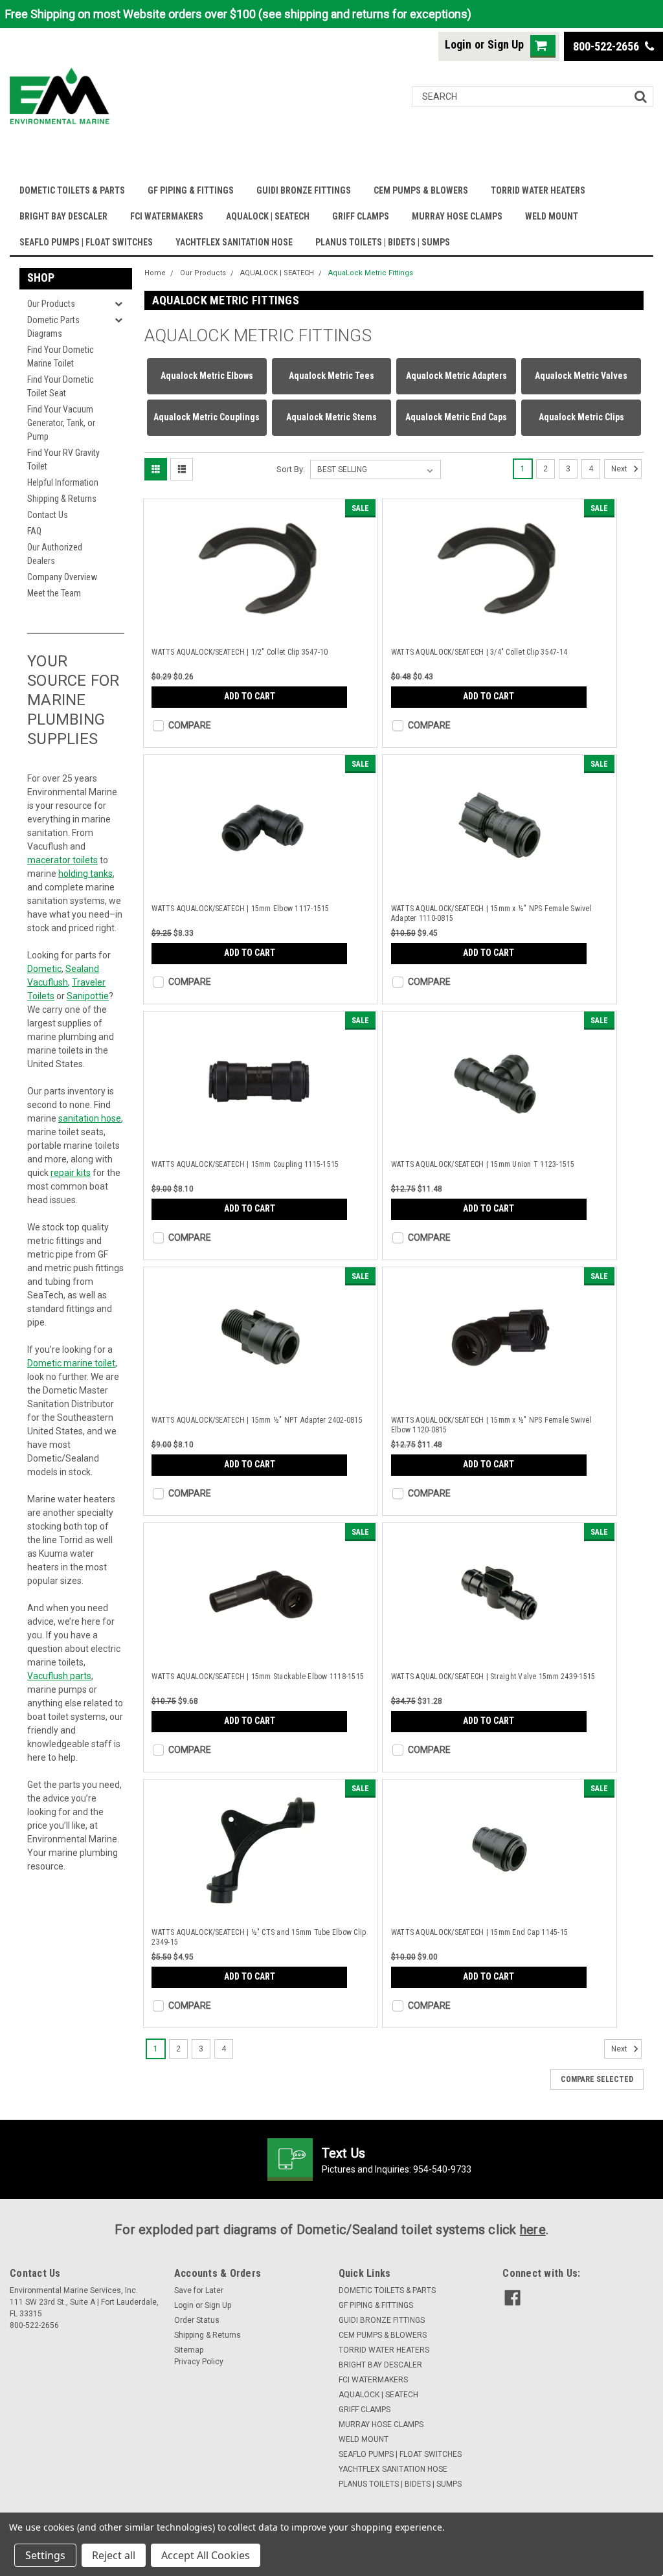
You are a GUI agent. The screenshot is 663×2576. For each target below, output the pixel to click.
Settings (45, 2555)
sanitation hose (90, 1118)
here (533, 2230)
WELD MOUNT (552, 216)
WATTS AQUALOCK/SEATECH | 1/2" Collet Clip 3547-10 (240, 652)
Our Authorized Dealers (55, 554)
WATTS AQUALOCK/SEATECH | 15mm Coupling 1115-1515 (245, 1164)
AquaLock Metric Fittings (371, 273)
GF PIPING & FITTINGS (191, 190)
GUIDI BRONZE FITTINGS (304, 190)
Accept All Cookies (206, 2555)
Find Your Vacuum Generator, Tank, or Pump (61, 423)
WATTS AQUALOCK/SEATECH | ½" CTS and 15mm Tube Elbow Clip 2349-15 (259, 1937)
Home (155, 273)
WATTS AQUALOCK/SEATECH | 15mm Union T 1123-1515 (483, 1164)
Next (620, 469)
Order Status (197, 2320)
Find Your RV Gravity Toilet (63, 459)
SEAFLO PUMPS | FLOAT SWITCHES (86, 242)
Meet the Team (54, 593)
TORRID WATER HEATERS (538, 190)
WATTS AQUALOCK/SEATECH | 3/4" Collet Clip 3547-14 (479, 652)
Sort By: (291, 469)
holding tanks (85, 874)
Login (458, 44)
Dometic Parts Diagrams (53, 327)
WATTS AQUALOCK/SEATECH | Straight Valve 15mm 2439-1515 (493, 1677)
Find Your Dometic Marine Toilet (61, 356)
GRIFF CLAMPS (361, 216)
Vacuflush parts (59, 1676)
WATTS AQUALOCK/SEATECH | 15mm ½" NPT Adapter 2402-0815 (257, 1420)
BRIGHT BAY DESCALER (63, 216)
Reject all (114, 2555)
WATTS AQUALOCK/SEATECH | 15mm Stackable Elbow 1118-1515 (258, 1677)
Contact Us (48, 515)
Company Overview (62, 577)
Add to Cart (250, 696)
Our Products (51, 304)
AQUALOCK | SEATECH (268, 216)
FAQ (34, 531)
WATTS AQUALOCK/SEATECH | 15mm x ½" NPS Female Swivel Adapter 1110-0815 (491, 913)
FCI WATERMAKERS (167, 216)
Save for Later (199, 2290)
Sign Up (506, 44)
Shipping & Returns (62, 499)
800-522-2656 (607, 46)
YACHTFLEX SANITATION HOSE (234, 242)
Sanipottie (88, 996)
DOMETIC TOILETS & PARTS (72, 190)
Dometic (44, 969)
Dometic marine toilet (71, 1363)
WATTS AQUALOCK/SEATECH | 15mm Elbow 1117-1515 (240, 909)
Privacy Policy (199, 2362)
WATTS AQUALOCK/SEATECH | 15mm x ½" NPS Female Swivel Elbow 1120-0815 (491, 1425)
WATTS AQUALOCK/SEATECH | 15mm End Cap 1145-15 (479, 1932)
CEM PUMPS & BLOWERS (421, 190)
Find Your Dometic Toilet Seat (61, 386)
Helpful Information (63, 482)
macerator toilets (62, 860)
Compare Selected (597, 2079)
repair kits (71, 1173)
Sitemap (189, 2350)
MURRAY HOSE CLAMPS (457, 216)
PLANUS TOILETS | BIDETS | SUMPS (383, 242)
